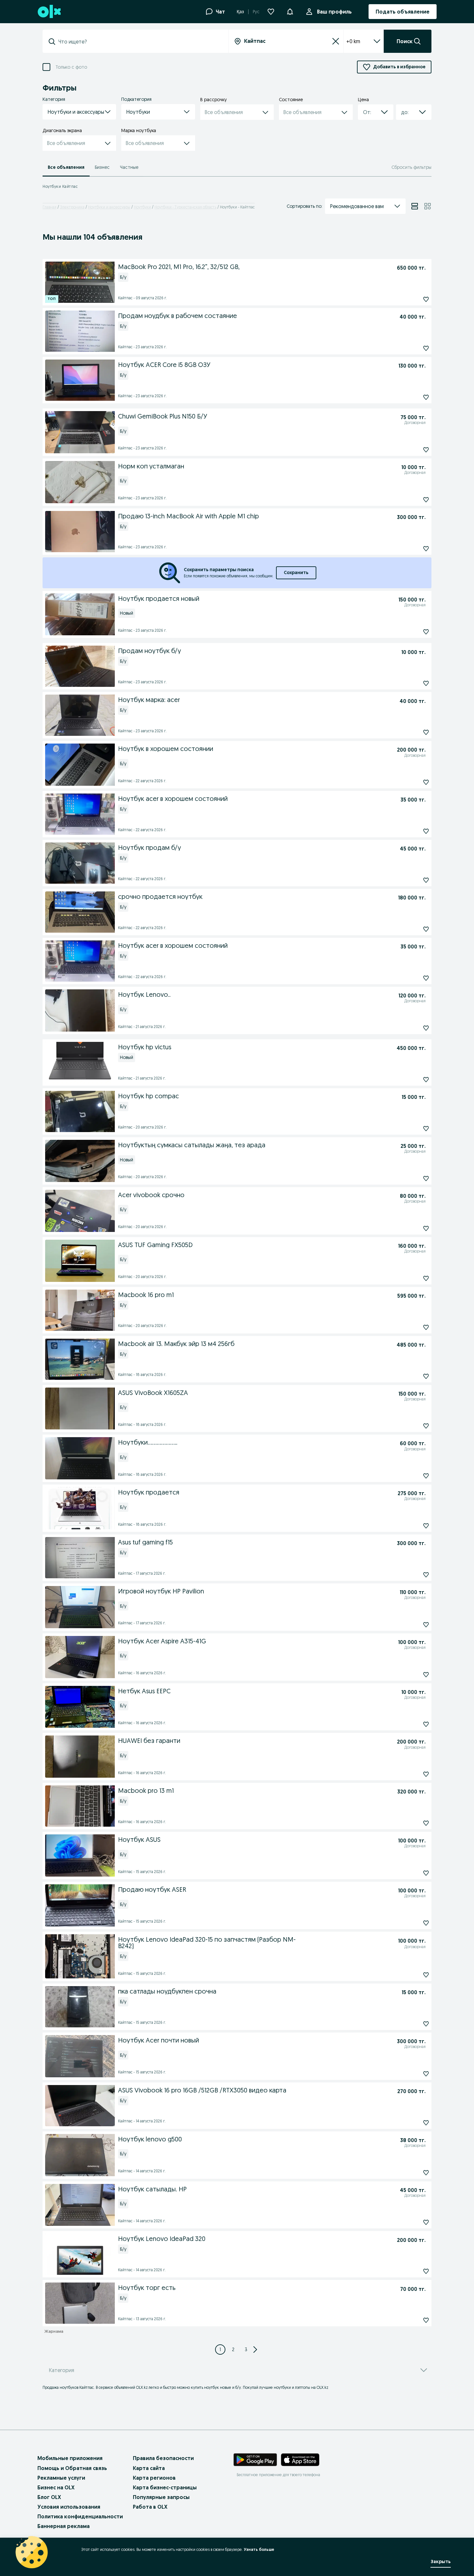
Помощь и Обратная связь (72, 2468)
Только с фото (71, 67)
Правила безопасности (163, 2458)
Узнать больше (259, 2549)
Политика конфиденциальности (80, 2516)
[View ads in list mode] (415, 206)
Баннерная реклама (64, 2526)
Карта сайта (149, 2468)
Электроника (72, 207)
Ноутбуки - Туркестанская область (185, 207)
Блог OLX (49, 2497)
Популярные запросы (161, 2497)
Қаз (240, 12)
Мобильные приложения (70, 2458)
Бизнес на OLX (56, 2487)
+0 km (353, 41)
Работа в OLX (150, 2507)
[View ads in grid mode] (428, 206)
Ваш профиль (334, 12)
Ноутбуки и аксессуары (109, 207)
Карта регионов (154, 2478)
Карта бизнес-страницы (165, 2487)
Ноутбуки (142, 207)
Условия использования (69, 2507)
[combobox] (139, 42)
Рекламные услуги (61, 2478)
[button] (290, 11)
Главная (49, 207)
